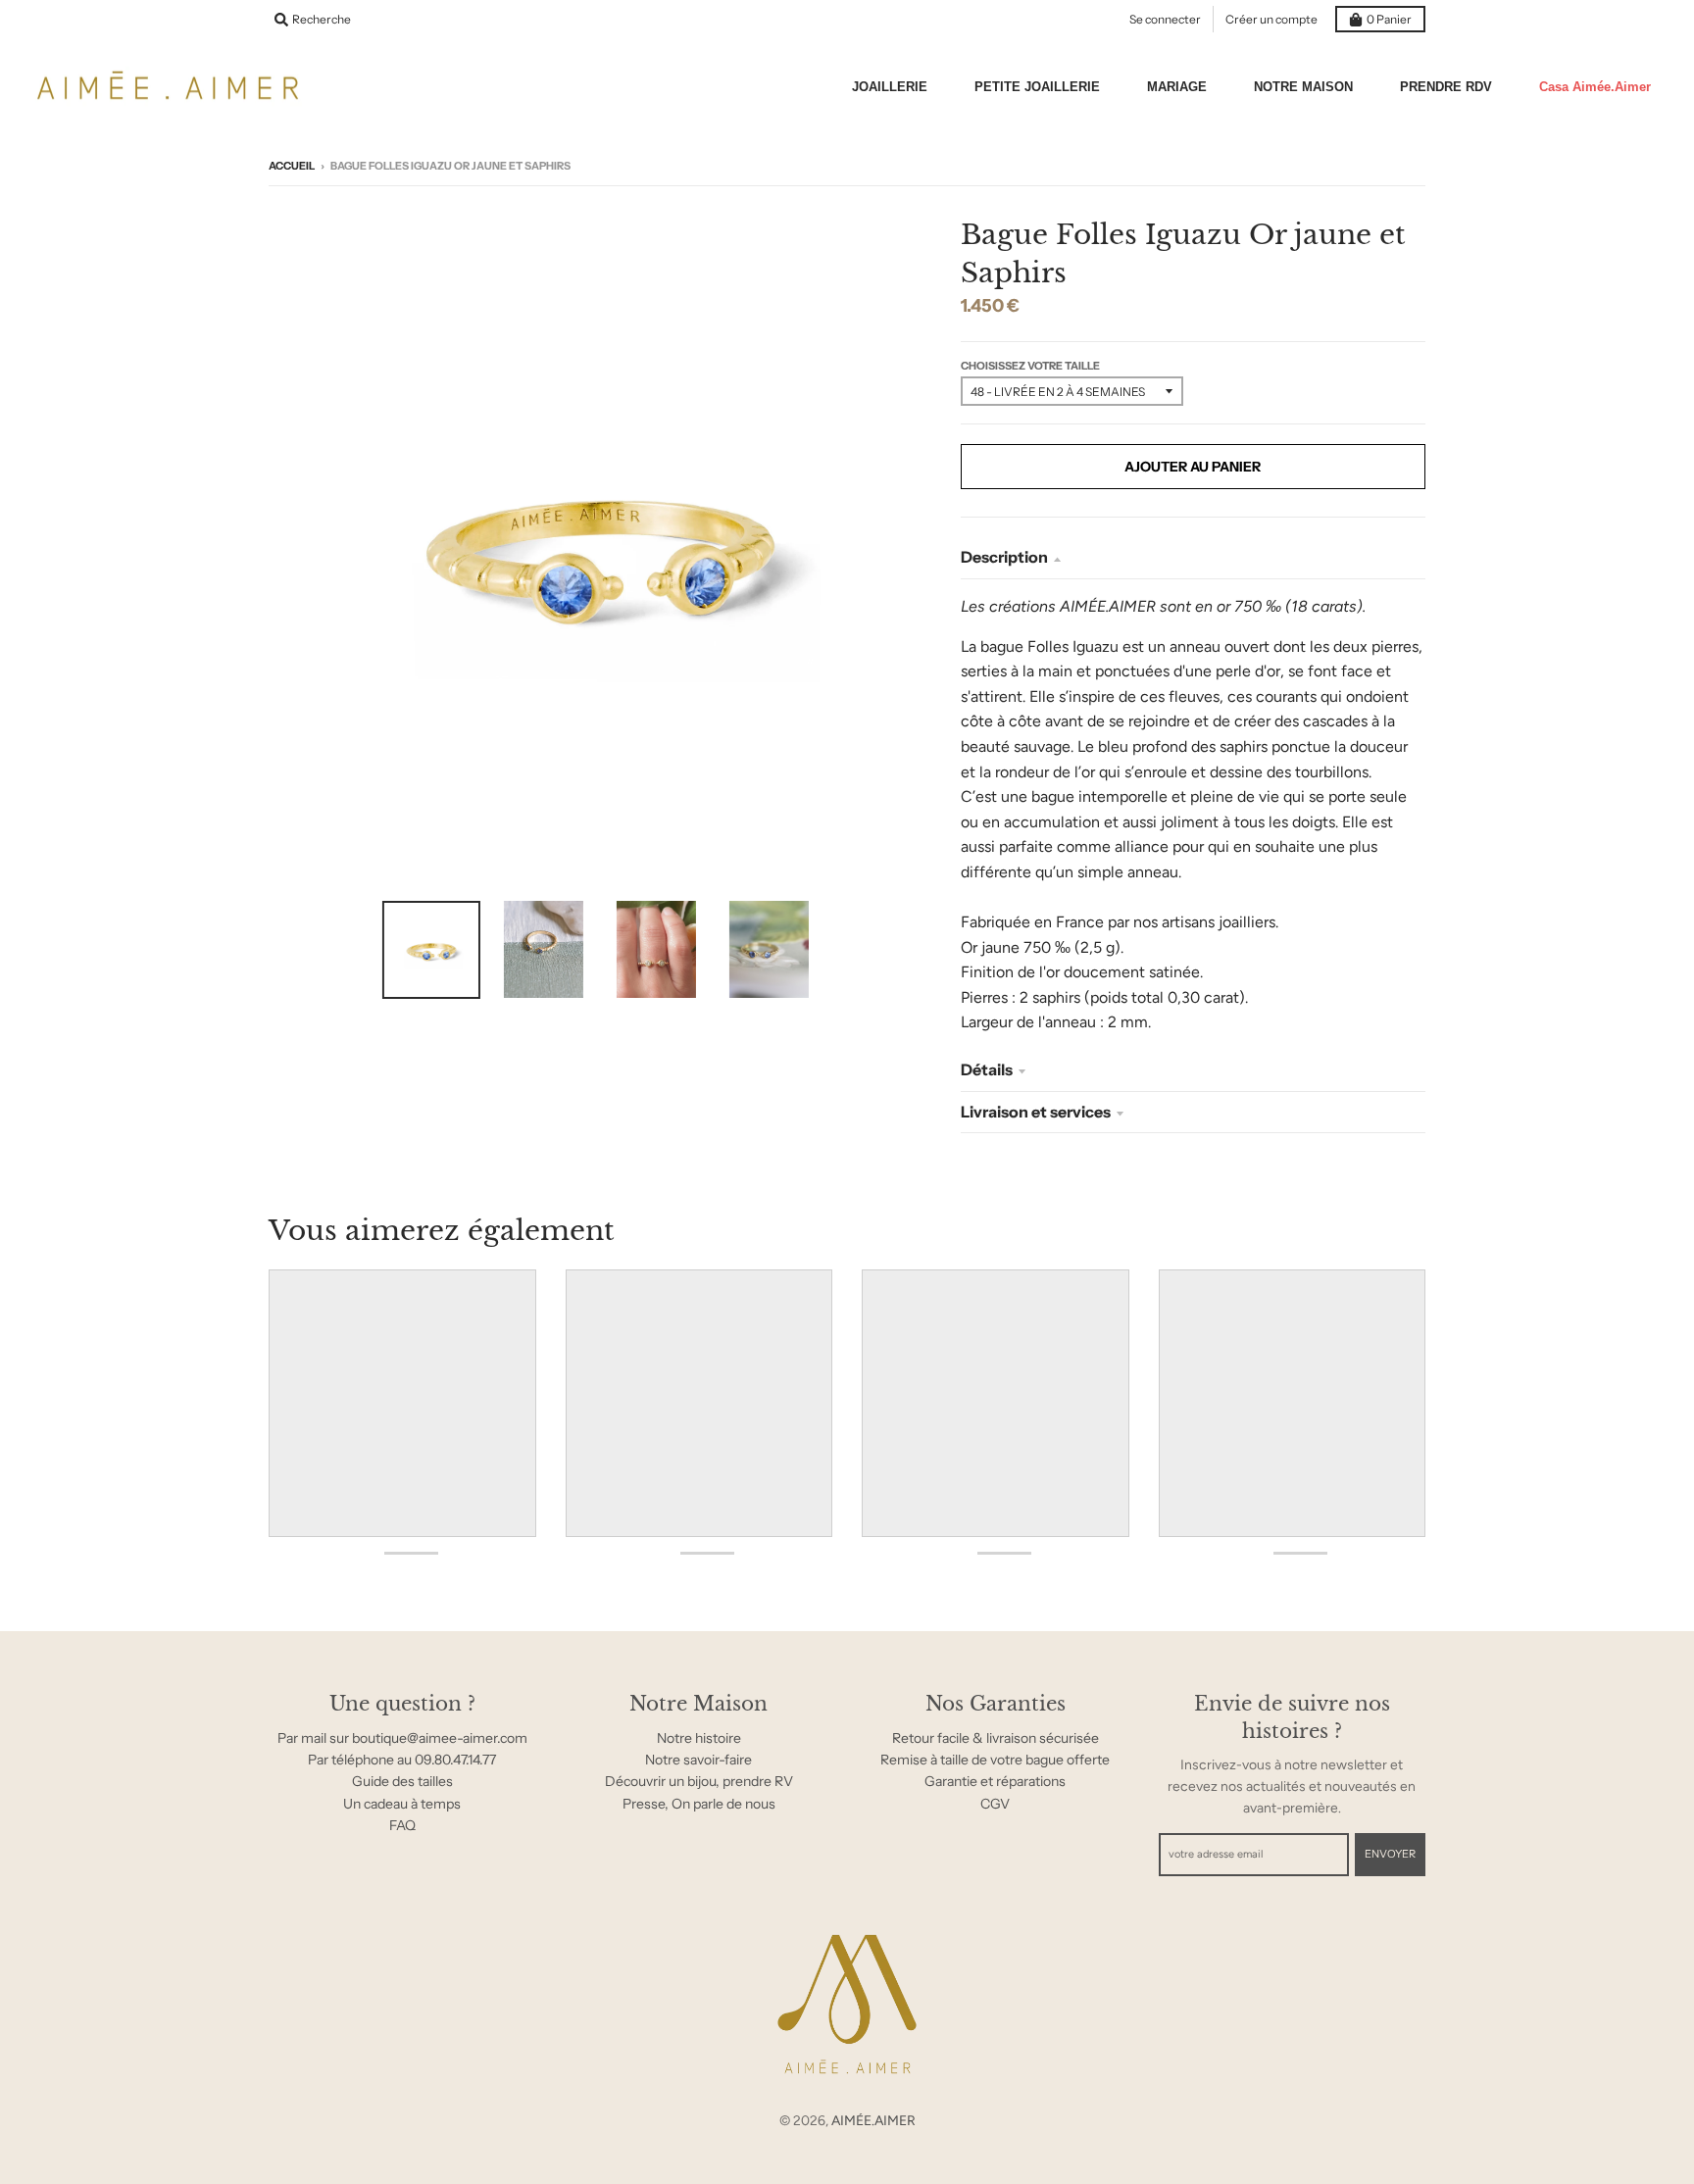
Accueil (292, 166)
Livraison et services (1036, 1112)
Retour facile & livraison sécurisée (996, 1738)
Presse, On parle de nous (699, 1804)
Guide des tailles (402, 1781)
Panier (1389, 19)
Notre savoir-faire (698, 1760)
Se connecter (1165, 19)
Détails (987, 1069)
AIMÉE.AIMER (873, 2121)
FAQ (402, 1825)
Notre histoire (699, 1738)
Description (1004, 557)
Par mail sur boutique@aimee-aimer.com (402, 1738)
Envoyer (1390, 1854)
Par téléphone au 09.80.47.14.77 (402, 1760)
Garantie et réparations (995, 1781)
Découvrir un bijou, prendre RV (699, 1781)
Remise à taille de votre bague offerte (995, 1760)
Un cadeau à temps (402, 1804)
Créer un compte (1271, 19)
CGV (995, 1804)
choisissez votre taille (1030, 366)
